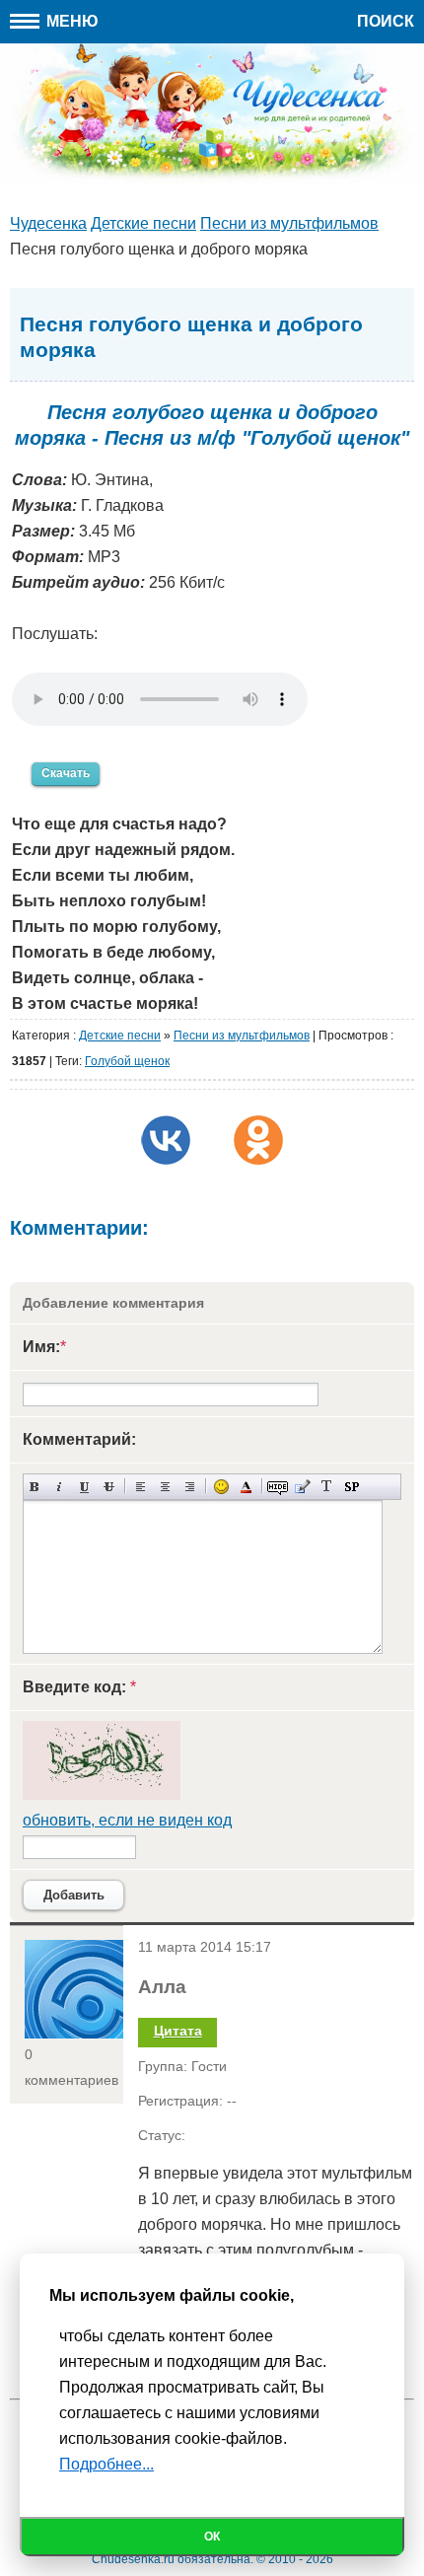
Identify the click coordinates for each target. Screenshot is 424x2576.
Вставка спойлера (352, 1487)
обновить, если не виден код (127, 1820)
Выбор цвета (246, 1487)
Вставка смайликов (221, 1487)
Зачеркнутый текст (109, 1487)
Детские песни (120, 1036)
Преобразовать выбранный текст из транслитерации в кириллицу (327, 1487)
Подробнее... (106, 2464)
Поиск (386, 21)
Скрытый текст (278, 1487)
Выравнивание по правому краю (190, 1487)
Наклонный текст (60, 1487)
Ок (212, 2537)
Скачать (66, 773)
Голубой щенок (127, 1061)
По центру (165, 1487)
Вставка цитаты (302, 1487)
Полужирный (35, 1487)
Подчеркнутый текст (84, 1487)
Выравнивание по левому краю (141, 1487)
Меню (71, 21)
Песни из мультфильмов (242, 1036)
